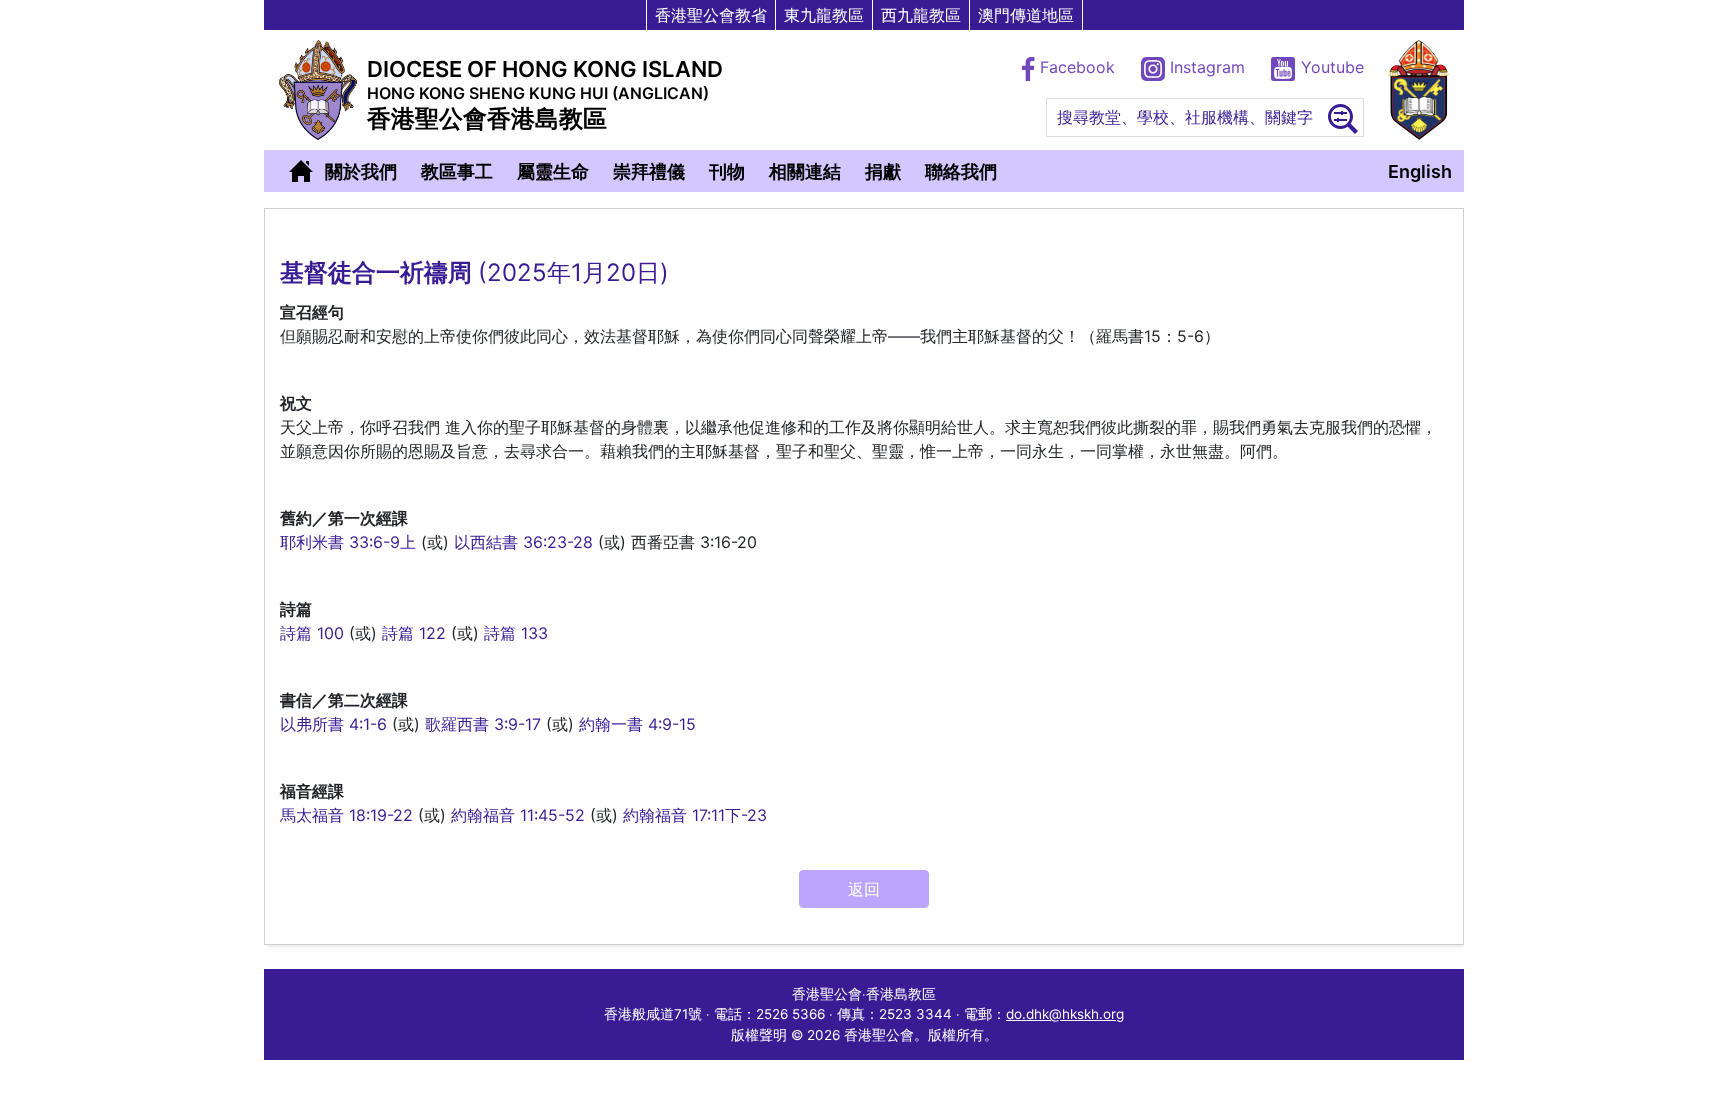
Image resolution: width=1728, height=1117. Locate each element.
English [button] (1420, 171)
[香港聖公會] (1418, 90)
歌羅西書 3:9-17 (483, 724)
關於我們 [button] (361, 171)
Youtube (1330, 67)
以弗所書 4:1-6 (333, 724)
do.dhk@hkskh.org (1065, 1014)
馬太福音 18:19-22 (346, 815)
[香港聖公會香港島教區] (318, 90)
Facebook (1077, 67)
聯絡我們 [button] (961, 171)
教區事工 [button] (457, 171)
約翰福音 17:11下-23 (695, 815)
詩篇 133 (516, 633)
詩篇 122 (414, 633)
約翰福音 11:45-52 (518, 815)
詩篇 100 (312, 633)
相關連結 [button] (805, 171)
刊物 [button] (727, 171)
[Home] (301, 171)
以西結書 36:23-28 (523, 542)
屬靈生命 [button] (553, 171)
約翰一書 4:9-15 (637, 724)
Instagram (1207, 67)
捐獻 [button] (883, 171)
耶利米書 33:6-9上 (348, 542)
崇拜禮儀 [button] (649, 171)
